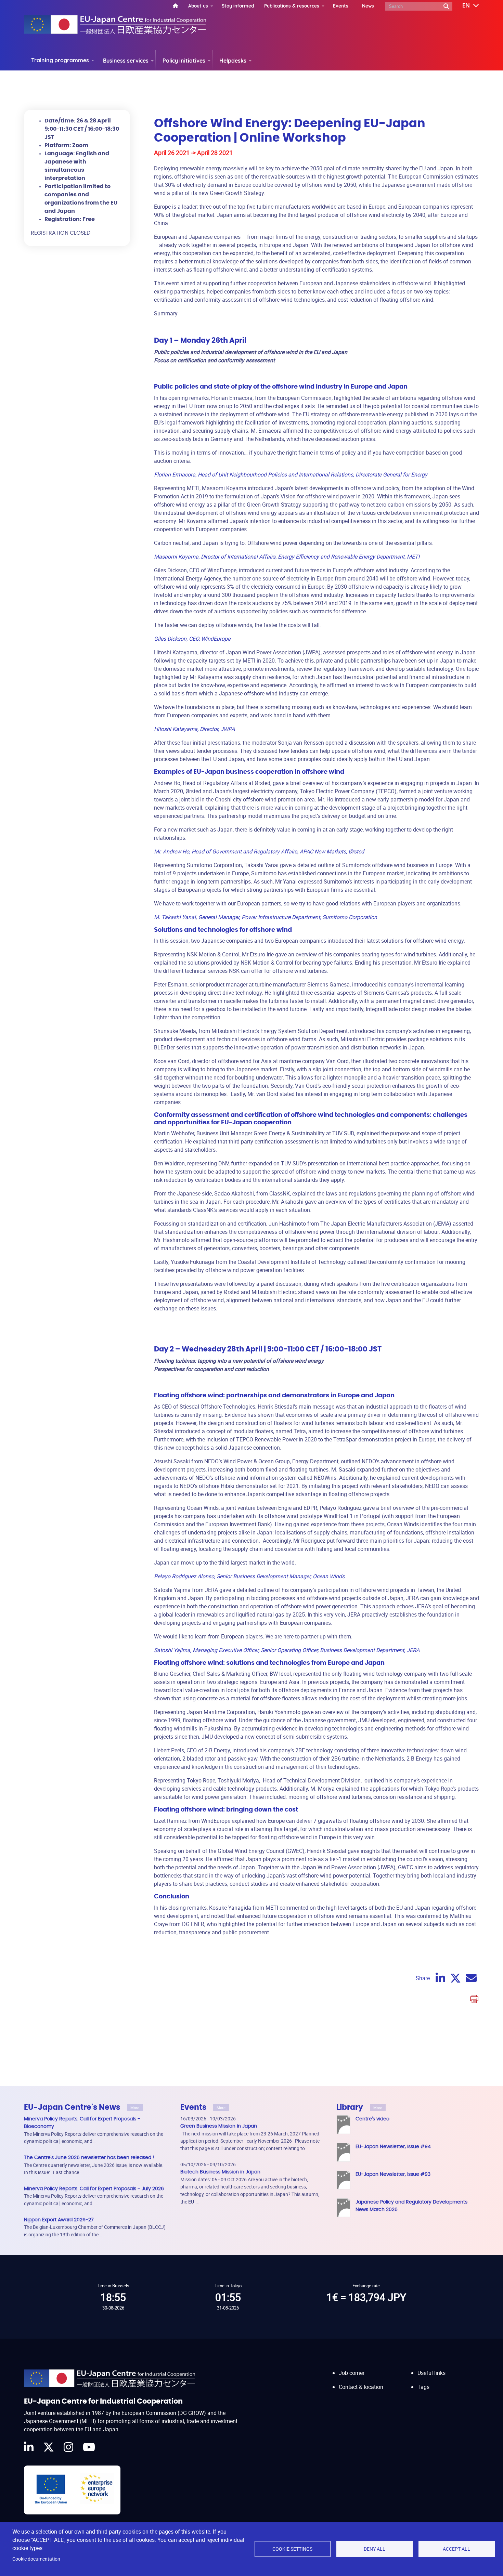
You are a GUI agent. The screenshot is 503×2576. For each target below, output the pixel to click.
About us (198, 6)
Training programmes (60, 60)
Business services (126, 61)
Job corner (352, 2373)
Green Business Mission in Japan (219, 2126)
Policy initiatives (184, 61)
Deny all (375, 2549)
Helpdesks (233, 61)
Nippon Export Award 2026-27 (59, 2220)
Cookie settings (292, 2549)
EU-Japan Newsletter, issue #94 (393, 2147)
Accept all (456, 2549)
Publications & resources (292, 6)
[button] (466, 6)
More (135, 2108)
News (368, 6)
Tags (423, 2387)
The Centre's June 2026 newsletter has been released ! (89, 2157)
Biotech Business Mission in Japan (220, 2172)
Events (341, 6)
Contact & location (361, 2387)
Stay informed (238, 6)
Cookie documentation (36, 2559)
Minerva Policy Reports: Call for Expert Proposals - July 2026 (94, 2189)
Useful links (431, 2373)
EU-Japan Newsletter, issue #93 (393, 2174)
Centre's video (372, 2119)
